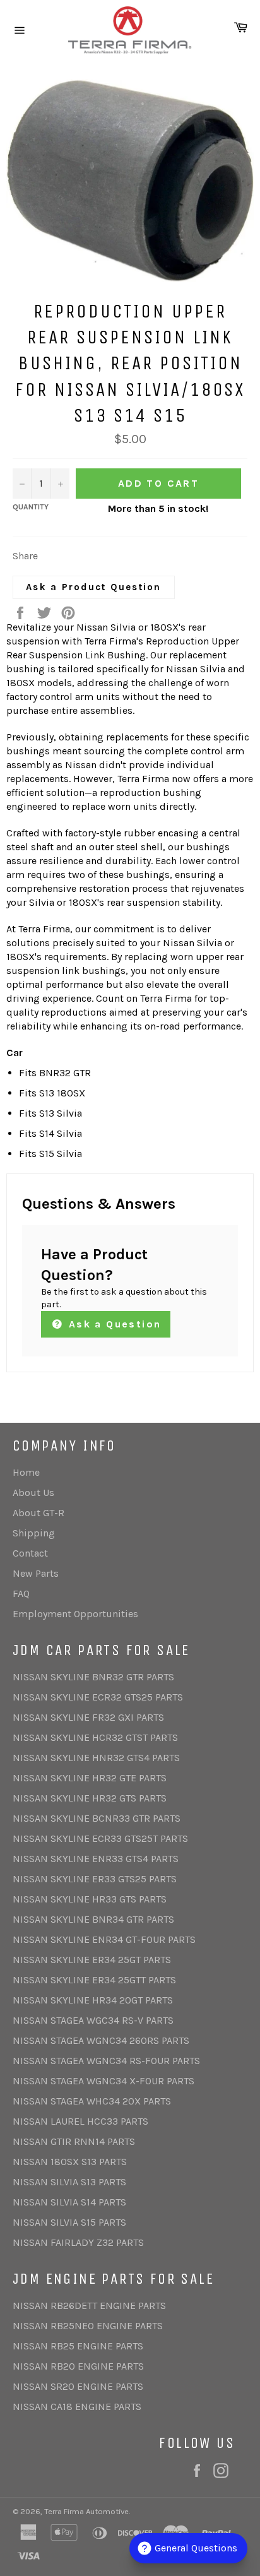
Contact (30, 1553)
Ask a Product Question (94, 587)
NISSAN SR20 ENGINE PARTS (78, 2386)
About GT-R (38, 1513)
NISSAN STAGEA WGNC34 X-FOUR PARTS (103, 2081)
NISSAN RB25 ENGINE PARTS (78, 2346)
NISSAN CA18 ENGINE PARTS (77, 2407)
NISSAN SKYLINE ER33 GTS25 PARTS (95, 1879)
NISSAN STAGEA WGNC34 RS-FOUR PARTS (106, 2061)
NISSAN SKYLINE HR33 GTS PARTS (90, 1899)
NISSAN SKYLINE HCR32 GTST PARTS (95, 1737)
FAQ (21, 1594)
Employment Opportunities (75, 1614)
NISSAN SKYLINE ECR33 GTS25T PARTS (100, 1838)
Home (26, 1472)
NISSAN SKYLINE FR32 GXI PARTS (88, 1717)
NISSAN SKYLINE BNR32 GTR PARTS (93, 1677)
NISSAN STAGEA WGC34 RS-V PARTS (93, 2020)
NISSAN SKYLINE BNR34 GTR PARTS (93, 1919)
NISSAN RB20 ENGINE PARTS (78, 2366)
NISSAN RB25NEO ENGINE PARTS (88, 2326)
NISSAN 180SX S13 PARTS (70, 2162)
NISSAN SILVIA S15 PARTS (69, 2222)
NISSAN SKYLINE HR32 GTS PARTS (90, 1798)
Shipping (34, 1533)
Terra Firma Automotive (86, 2511)
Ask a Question (113, 1324)
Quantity (31, 507)
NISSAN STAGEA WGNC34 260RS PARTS (101, 2040)
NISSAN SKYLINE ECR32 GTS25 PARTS (98, 1697)
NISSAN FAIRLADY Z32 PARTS (78, 2242)
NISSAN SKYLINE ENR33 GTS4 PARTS (96, 1859)
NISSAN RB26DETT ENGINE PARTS (89, 2306)
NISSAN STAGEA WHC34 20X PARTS (92, 2101)
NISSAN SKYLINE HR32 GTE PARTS (90, 1778)
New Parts (36, 1573)
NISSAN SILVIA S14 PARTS (69, 2202)
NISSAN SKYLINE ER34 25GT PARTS (92, 1960)
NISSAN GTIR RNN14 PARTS (74, 2141)
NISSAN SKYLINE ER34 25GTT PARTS (94, 1980)
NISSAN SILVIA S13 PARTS (69, 2182)
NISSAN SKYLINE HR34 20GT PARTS (93, 2000)
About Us (33, 1493)
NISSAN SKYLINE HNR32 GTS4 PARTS (96, 1758)
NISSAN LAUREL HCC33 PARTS (80, 2121)
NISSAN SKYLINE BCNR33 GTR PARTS (97, 1818)
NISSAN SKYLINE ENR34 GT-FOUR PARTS (104, 1939)
